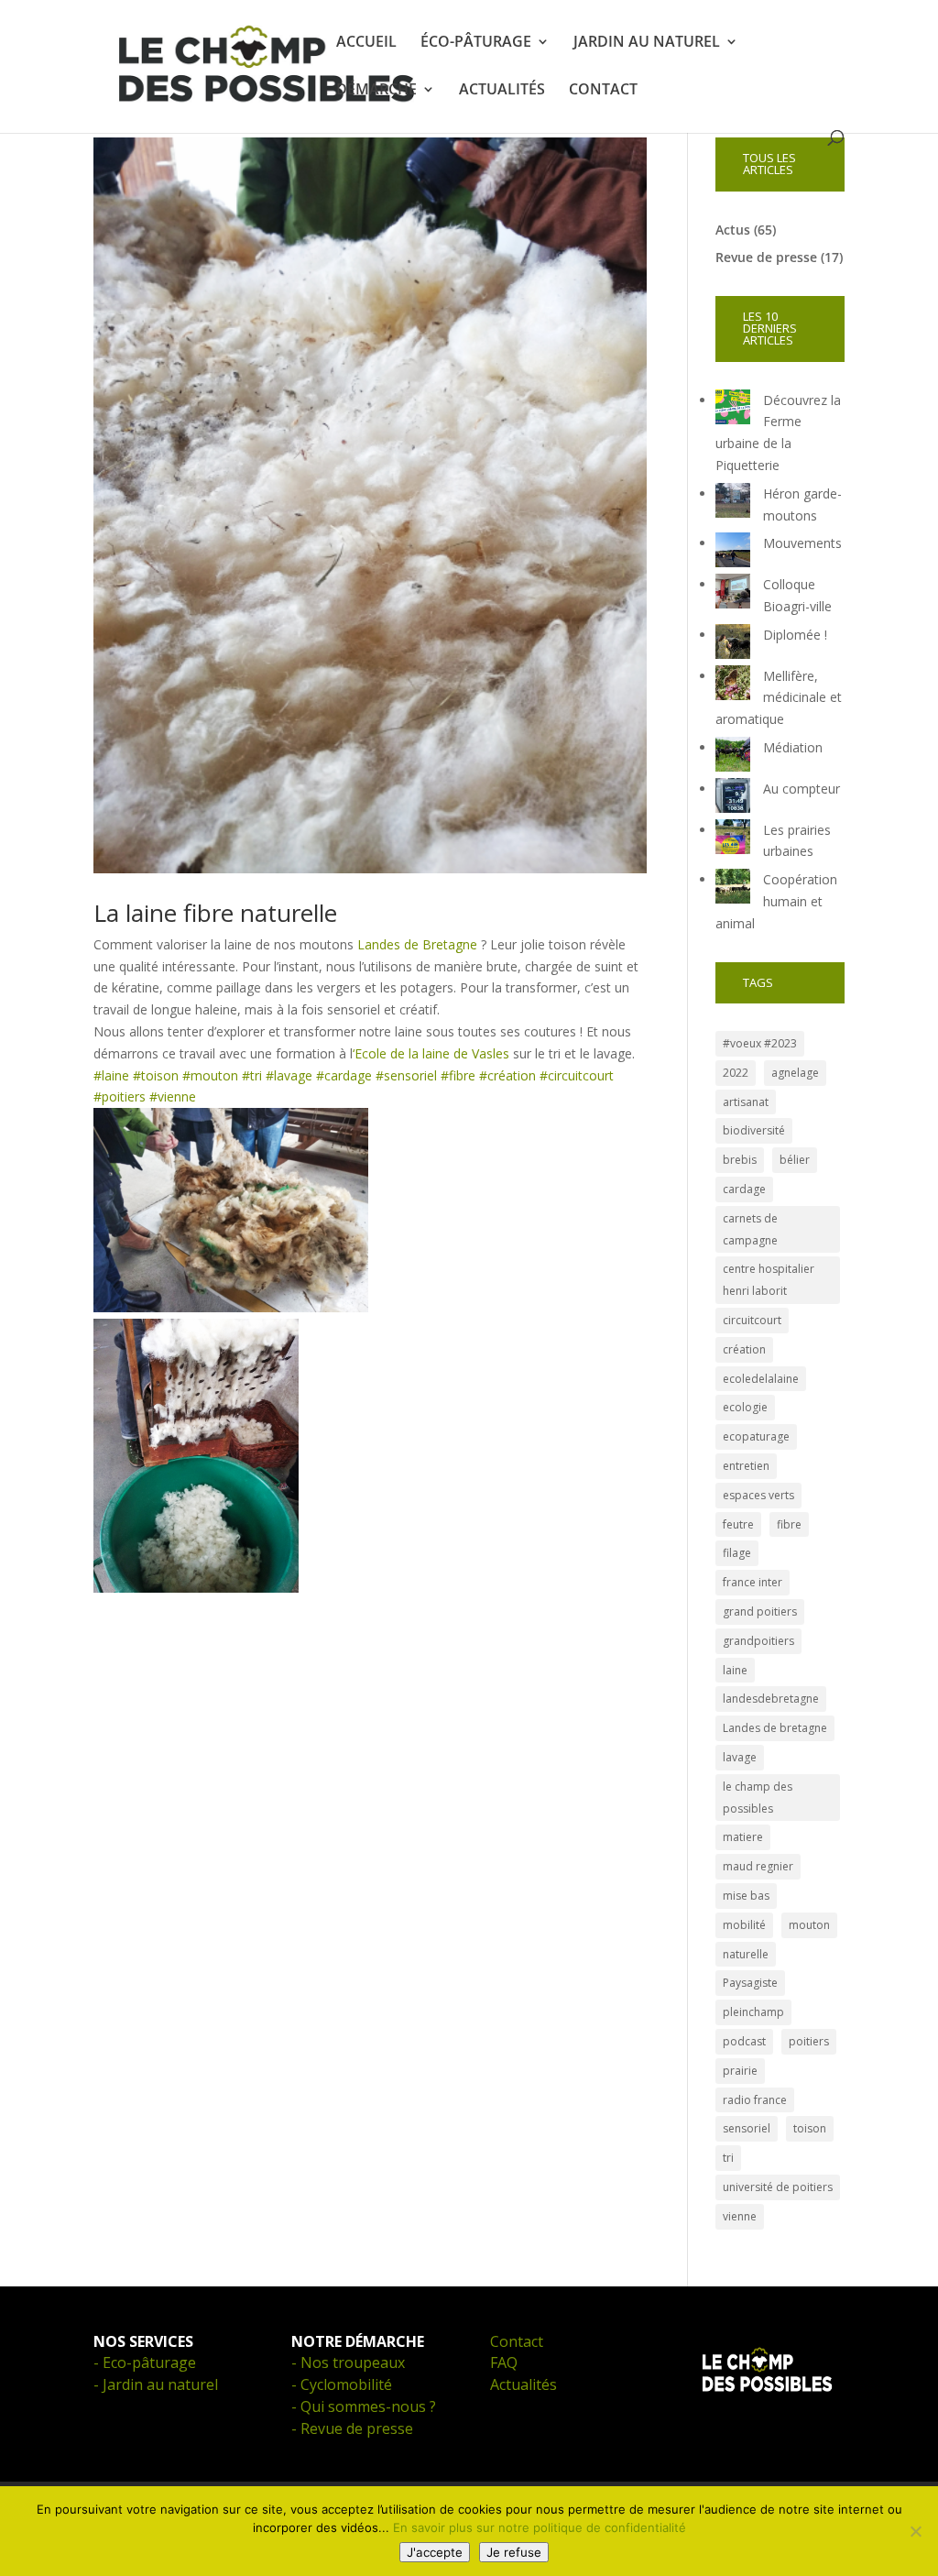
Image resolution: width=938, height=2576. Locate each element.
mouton (809, 1925)
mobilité (744, 1925)
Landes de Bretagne (415, 944)
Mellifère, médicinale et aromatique (779, 698)
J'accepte (435, 2552)
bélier (795, 1160)
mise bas (746, 1896)
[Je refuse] (915, 2531)
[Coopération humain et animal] (733, 889)
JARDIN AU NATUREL (647, 43)
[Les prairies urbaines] (733, 840)
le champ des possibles (758, 1798)
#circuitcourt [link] (577, 1075)
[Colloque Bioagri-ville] (733, 594)
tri (728, 2158)
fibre (789, 1524)
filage (737, 1553)
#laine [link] (111, 1075)
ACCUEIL (366, 43)
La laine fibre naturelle (215, 913)
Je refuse (514, 2552)
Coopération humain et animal (776, 901)
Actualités (524, 2384)
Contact (517, 2341)
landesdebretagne (771, 1699)
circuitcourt (752, 1320)
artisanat (746, 1102)
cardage (744, 1189)
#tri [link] (252, 1075)
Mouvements (802, 543)
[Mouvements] (733, 553)
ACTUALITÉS (502, 91)
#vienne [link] (173, 1096)
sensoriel (747, 2128)
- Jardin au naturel (156, 2384)
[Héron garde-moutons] (733, 504)
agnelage (795, 1073)
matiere (743, 1837)
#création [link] (507, 1075)
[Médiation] (733, 757)
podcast (744, 2041)
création (744, 1349)
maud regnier (758, 1866)
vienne (740, 2216)
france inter (753, 1582)
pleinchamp (753, 2012)
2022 (736, 1073)
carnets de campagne (750, 1229)
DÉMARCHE (376, 91)
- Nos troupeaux (348, 2362)
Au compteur (802, 789)
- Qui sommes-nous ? (364, 2406)
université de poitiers (778, 2187)
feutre (738, 1524)
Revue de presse (766, 257)
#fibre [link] (458, 1075)
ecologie (745, 1407)
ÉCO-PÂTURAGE (476, 43)
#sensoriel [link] (406, 1075)
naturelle (746, 1954)
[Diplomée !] (733, 645)
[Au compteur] (733, 799)
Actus (733, 230)
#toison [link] (156, 1075)
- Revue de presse (352, 2428)
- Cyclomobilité (342, 2384)
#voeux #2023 (760, 1043)
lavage (740, 1757)
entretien (746, 1466)
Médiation (793, 747)
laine (735, 1670)
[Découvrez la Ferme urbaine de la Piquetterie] (733, 410)
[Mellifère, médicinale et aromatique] (733, 686)
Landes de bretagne (775, 1728)
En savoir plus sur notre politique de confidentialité (540, 2527)
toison (810, 2128)
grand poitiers (760, 1611)
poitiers (809, 2041)
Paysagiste (750, 1983)
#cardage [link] (344, 1075)
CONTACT (603, 91)
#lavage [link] (289, 1075)
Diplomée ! (795, 635)
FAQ (504, 2362)
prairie (740, 2071)
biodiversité (754, 1130)
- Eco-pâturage (145, 2362)
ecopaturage (756, 1436)
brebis (740, 1160)
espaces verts (758, 1495)
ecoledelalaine (761, 1379)
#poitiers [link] (120, 1096)
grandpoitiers (758, 1641)
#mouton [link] (210, 1075)
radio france (755, 2100)
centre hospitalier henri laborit (769, 1280)
